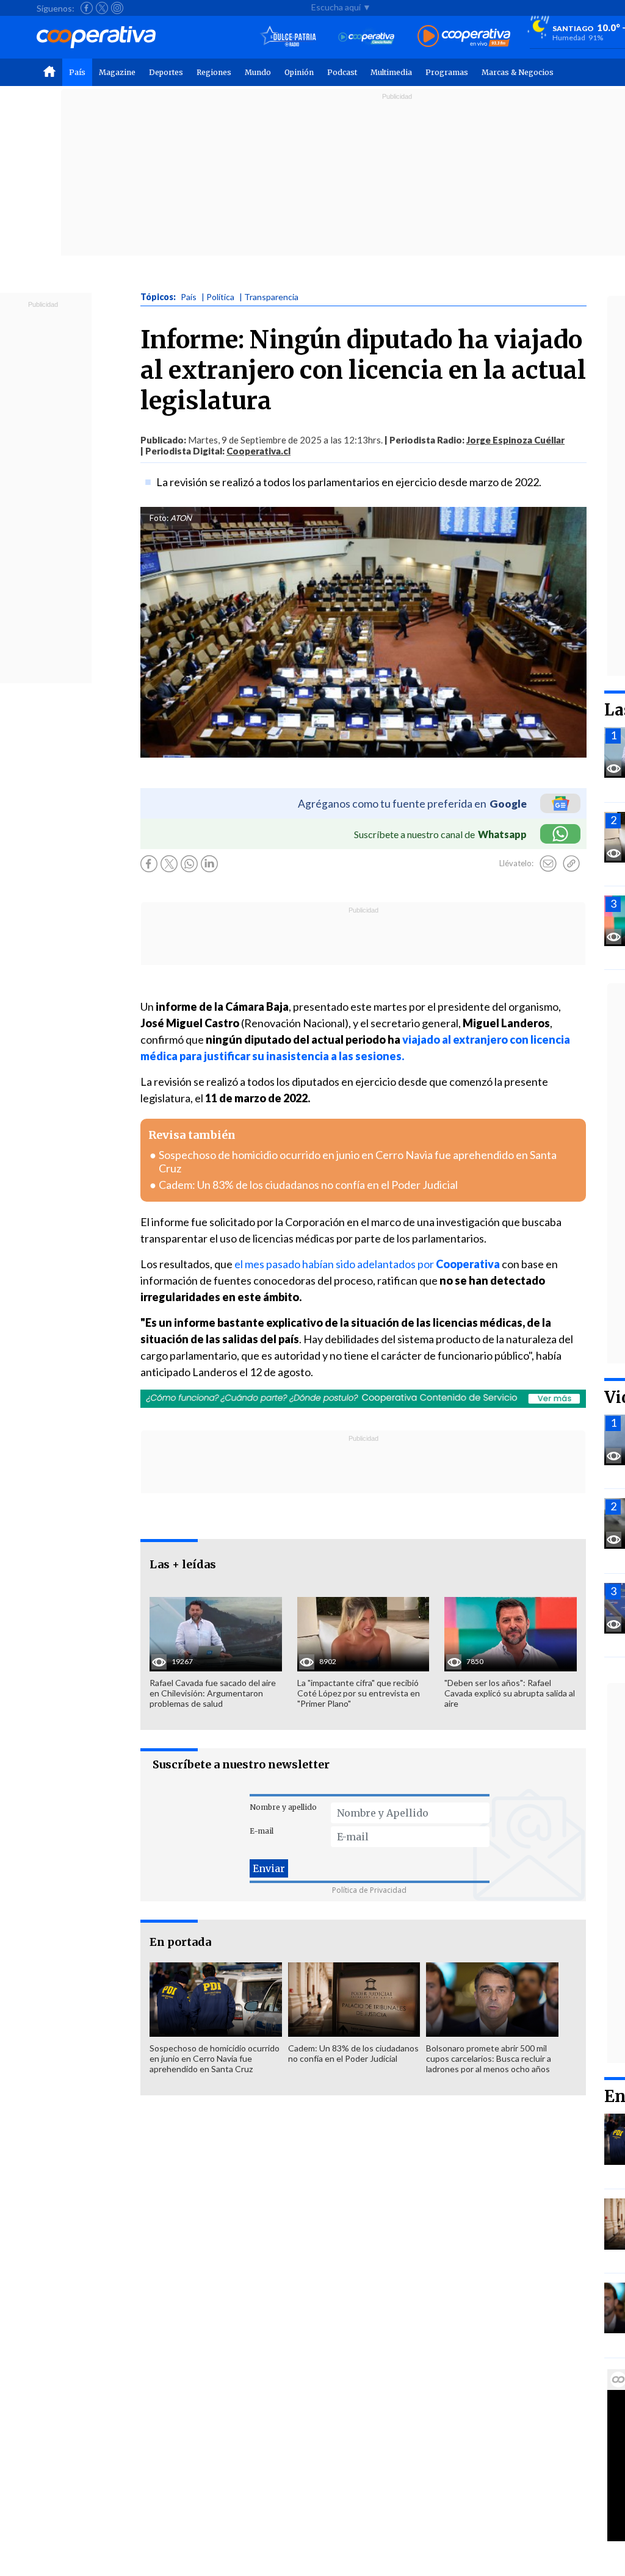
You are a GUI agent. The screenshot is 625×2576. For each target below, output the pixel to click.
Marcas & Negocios (518, 72)
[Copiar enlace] (571, 864)
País (77, 72)
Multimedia (391, 72)
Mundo (258, 72)
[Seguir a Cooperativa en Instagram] (117, 8)
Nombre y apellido (283, 1807)
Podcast (342, 72)
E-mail (262, 1831)
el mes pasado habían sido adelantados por (367, 1264)
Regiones (214, 72)
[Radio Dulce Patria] (288, 37)
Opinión (299, 72)
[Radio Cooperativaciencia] (367, 37)
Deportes (166, 72)
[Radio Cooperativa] (464, 37)
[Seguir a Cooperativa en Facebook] (87, 8)
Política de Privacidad (369, 1890)
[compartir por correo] (548, 864)
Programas (447, 72)
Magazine (117, 72)
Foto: (159, 518)
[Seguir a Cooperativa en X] (102, 8)
